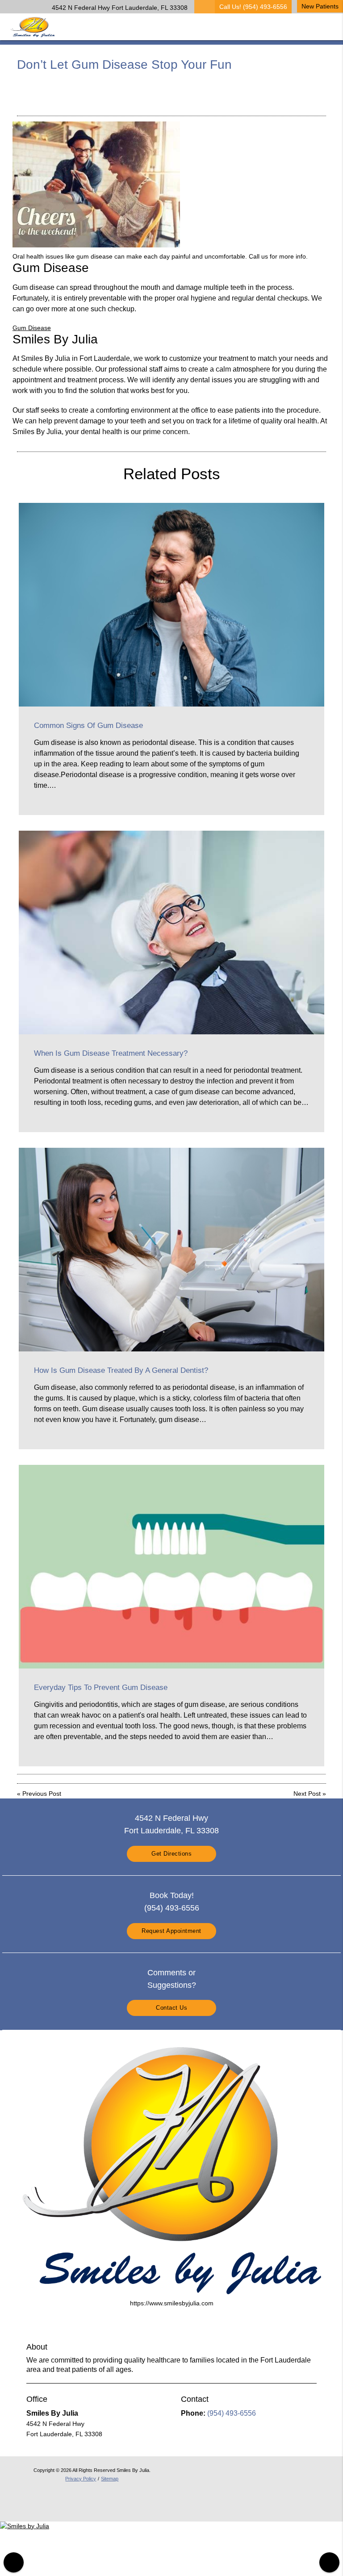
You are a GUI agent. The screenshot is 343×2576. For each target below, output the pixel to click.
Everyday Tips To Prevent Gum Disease (101, 1687)
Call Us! (253, 7)
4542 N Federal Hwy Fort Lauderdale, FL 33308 (118, 8)
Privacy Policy (81, 2479)
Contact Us (171, 2008)
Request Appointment (171, 1931)
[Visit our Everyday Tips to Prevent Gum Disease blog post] (171, 1567)
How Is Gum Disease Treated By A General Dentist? (121, 1370)
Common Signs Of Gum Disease (88, 726)
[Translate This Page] (329, 2562)
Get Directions (171, 1854)
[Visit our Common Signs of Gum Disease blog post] (171, 605)
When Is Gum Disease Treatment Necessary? (111, 1053)
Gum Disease (32, 328)
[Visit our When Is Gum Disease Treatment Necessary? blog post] (171, 933)
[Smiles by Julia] (25, 2526)
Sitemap (110, 2479)
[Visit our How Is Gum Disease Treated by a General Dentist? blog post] (171, 1250)
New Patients (320, 6)
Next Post (307, 1794)
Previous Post (42, 1794)
